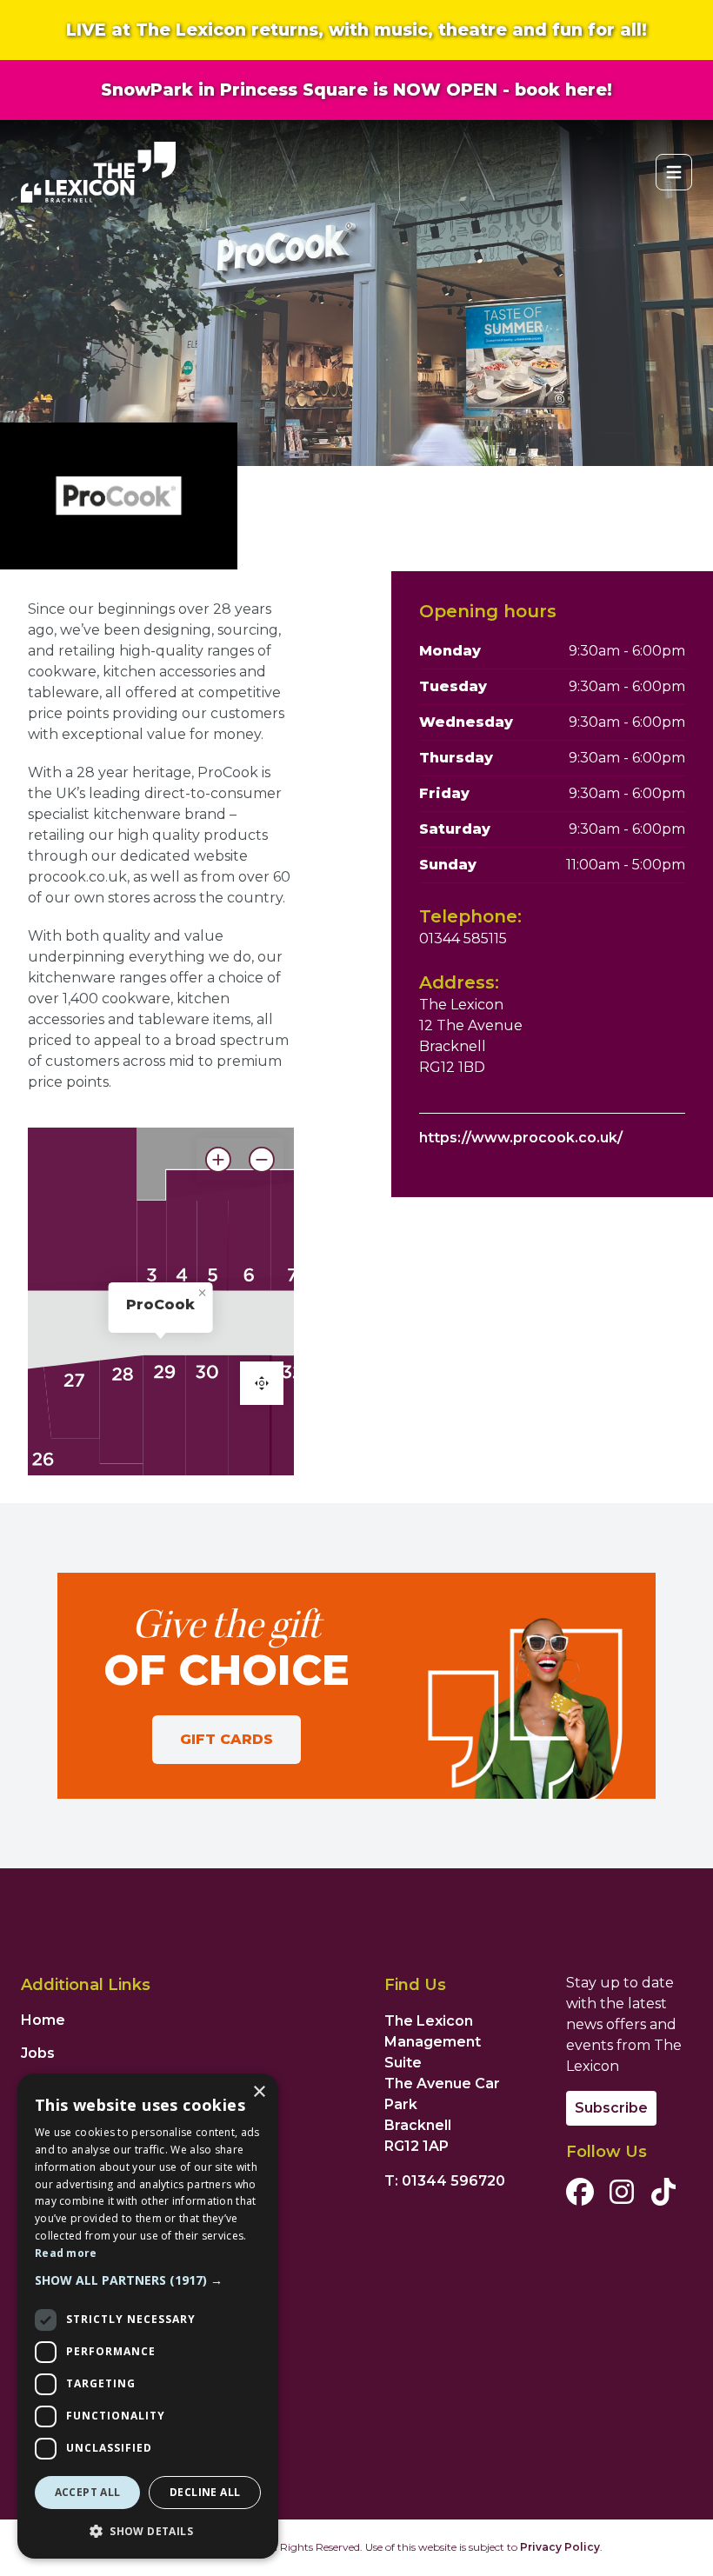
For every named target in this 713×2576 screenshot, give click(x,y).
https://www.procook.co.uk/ (521, 1138)
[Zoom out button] (262, 1160)
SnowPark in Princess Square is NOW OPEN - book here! (356, 90)
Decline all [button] (205, 2492)
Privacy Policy (560, 2547)
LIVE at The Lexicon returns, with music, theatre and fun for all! (356, 30)
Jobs (38, 2053)
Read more (66, 2253)
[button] (148, 2280)
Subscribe (611, 2108)
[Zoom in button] (218, 1160)
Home (43, 2020)
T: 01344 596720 (445, 2181)
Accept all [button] (88, 2492)
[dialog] (148, 2316)
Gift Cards (227, 1739)
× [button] (259, 2092)
